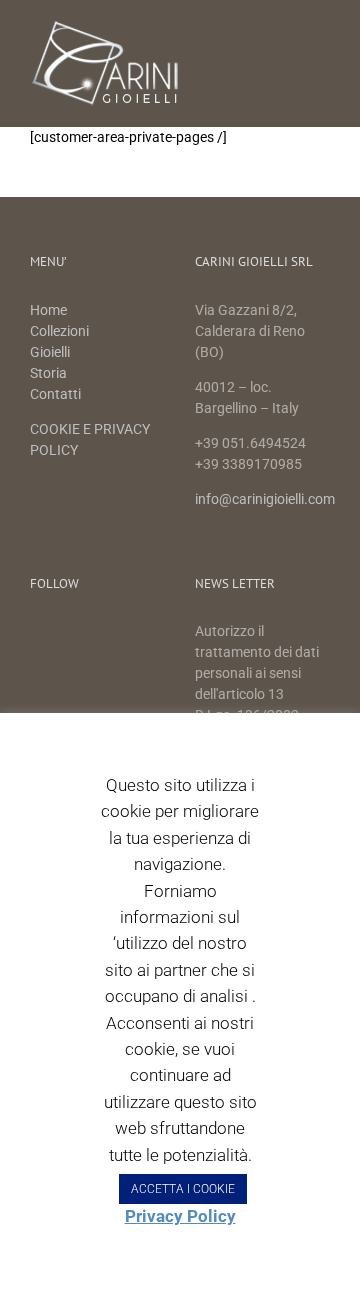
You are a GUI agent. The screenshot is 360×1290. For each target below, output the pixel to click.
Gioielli (50, 352)
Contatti (55, 394)
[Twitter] (72, 633)
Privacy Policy (180, 1216)
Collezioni (59, 331)
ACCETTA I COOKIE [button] (183, 1189)
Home (50, 310)
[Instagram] (105, 633)
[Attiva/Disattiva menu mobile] (322, 30)
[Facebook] (39, 633)
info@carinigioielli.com (265, 499)
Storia (48, 373)
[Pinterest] (138, 633)
